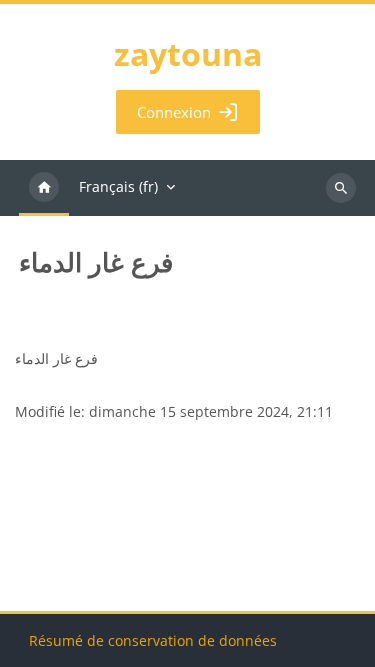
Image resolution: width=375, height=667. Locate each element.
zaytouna (188, 53)
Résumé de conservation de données (153, 640)
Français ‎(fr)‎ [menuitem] (118, 186)
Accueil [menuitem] (44, 188)
